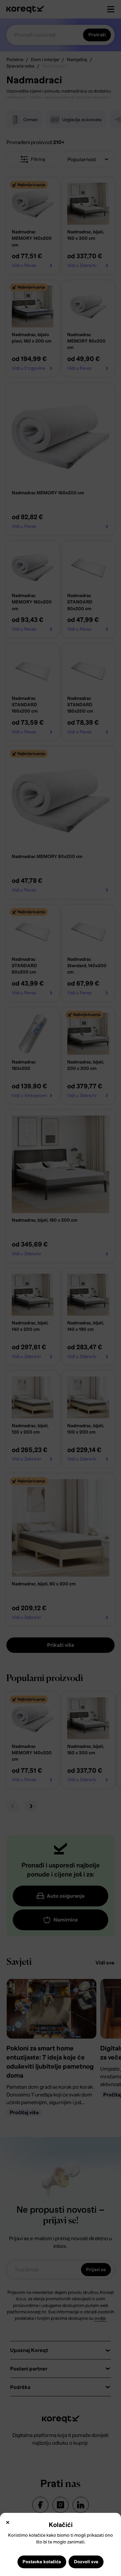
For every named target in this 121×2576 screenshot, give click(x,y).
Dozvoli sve (86, 2562)
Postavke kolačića (42, 2562)
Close (8, 2522)
